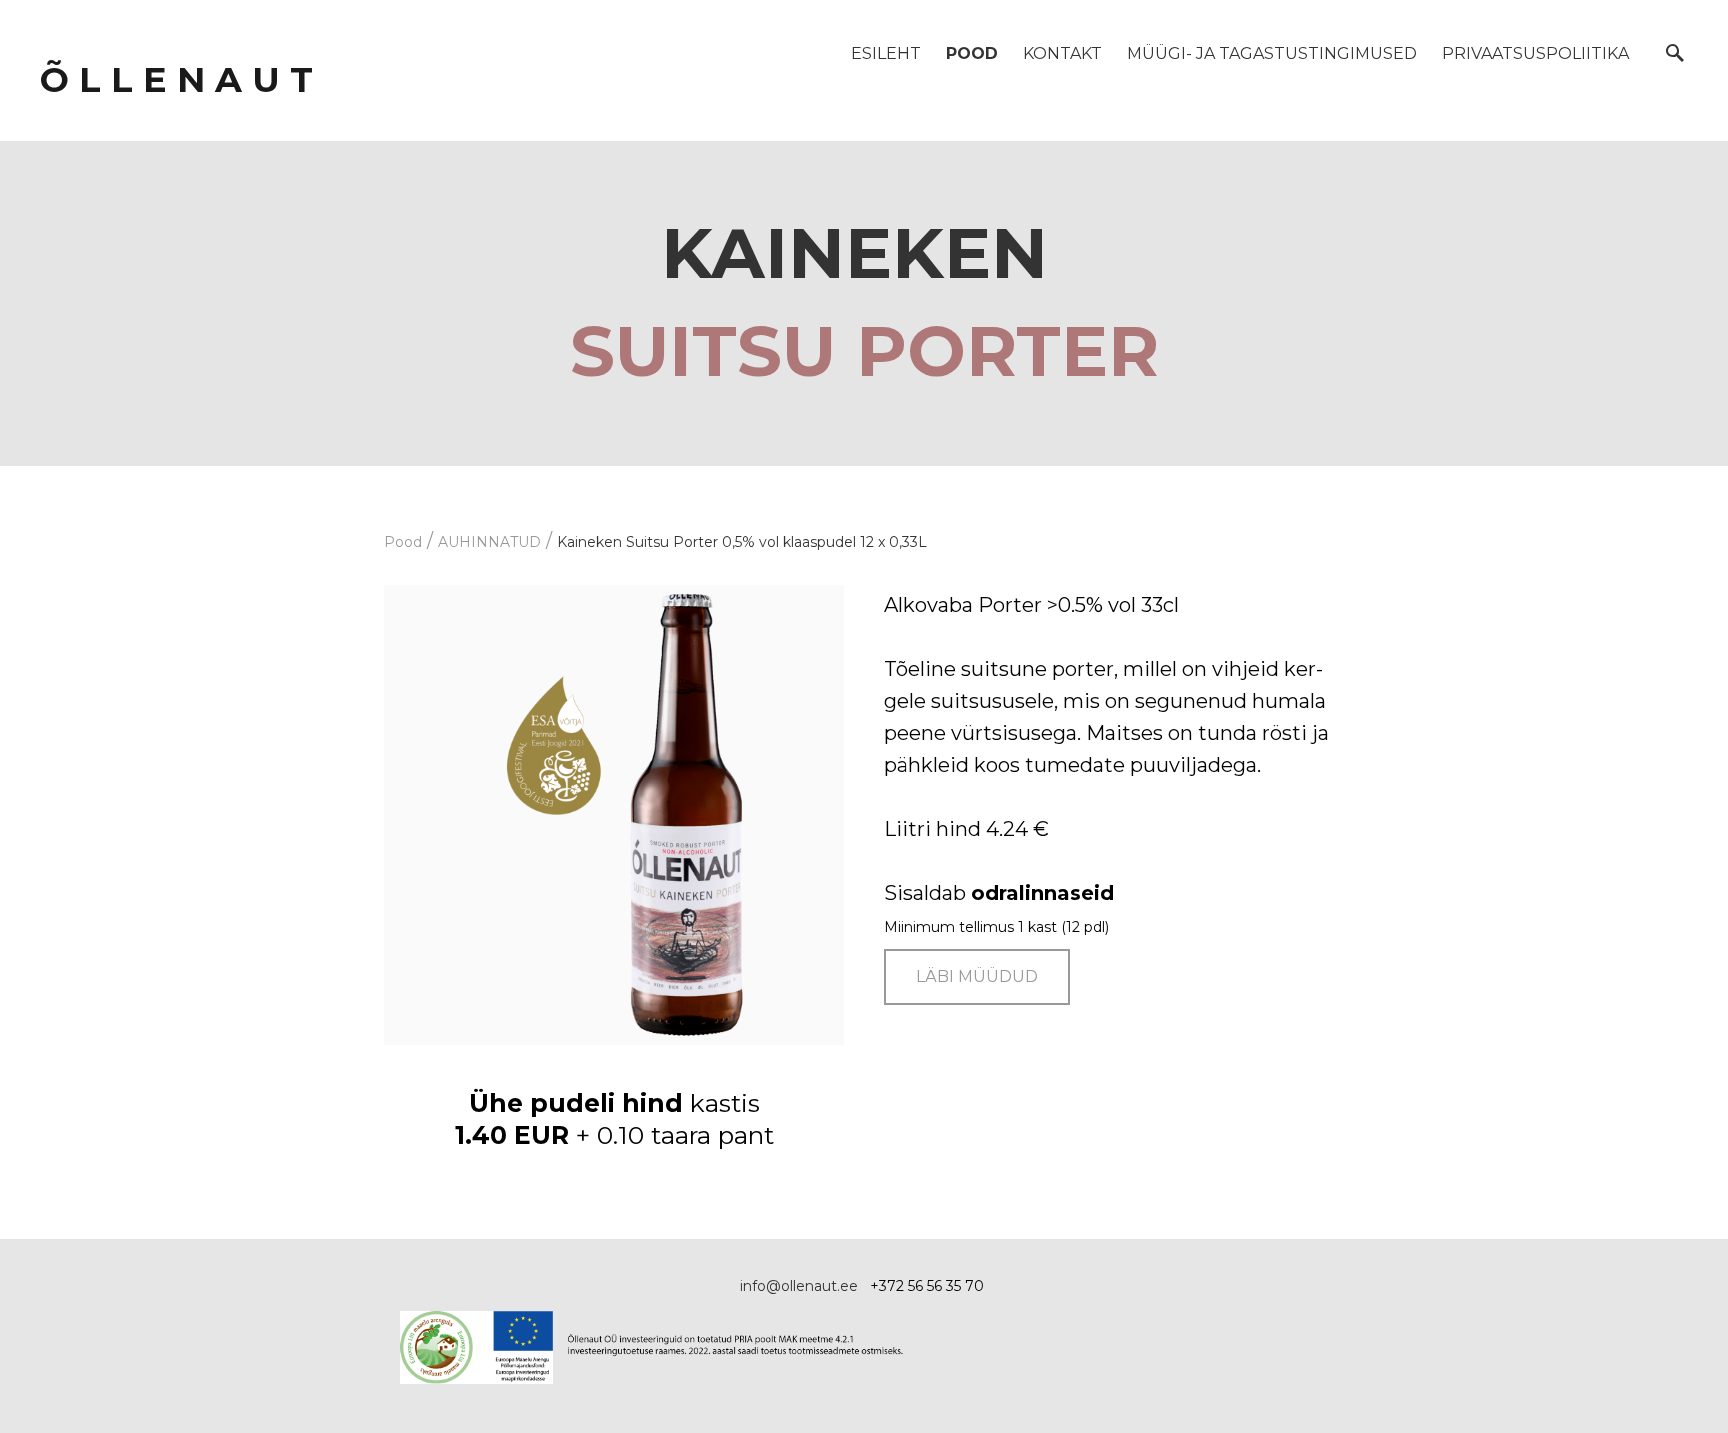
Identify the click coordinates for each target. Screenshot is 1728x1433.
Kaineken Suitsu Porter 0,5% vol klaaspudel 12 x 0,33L (742, 542)
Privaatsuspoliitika (1535, 53)
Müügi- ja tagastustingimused (1272, 53)
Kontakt (1062, 53)
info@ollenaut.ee (799, 1286)
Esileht (886, 53)
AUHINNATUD (489, 542)
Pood (972, 53)
